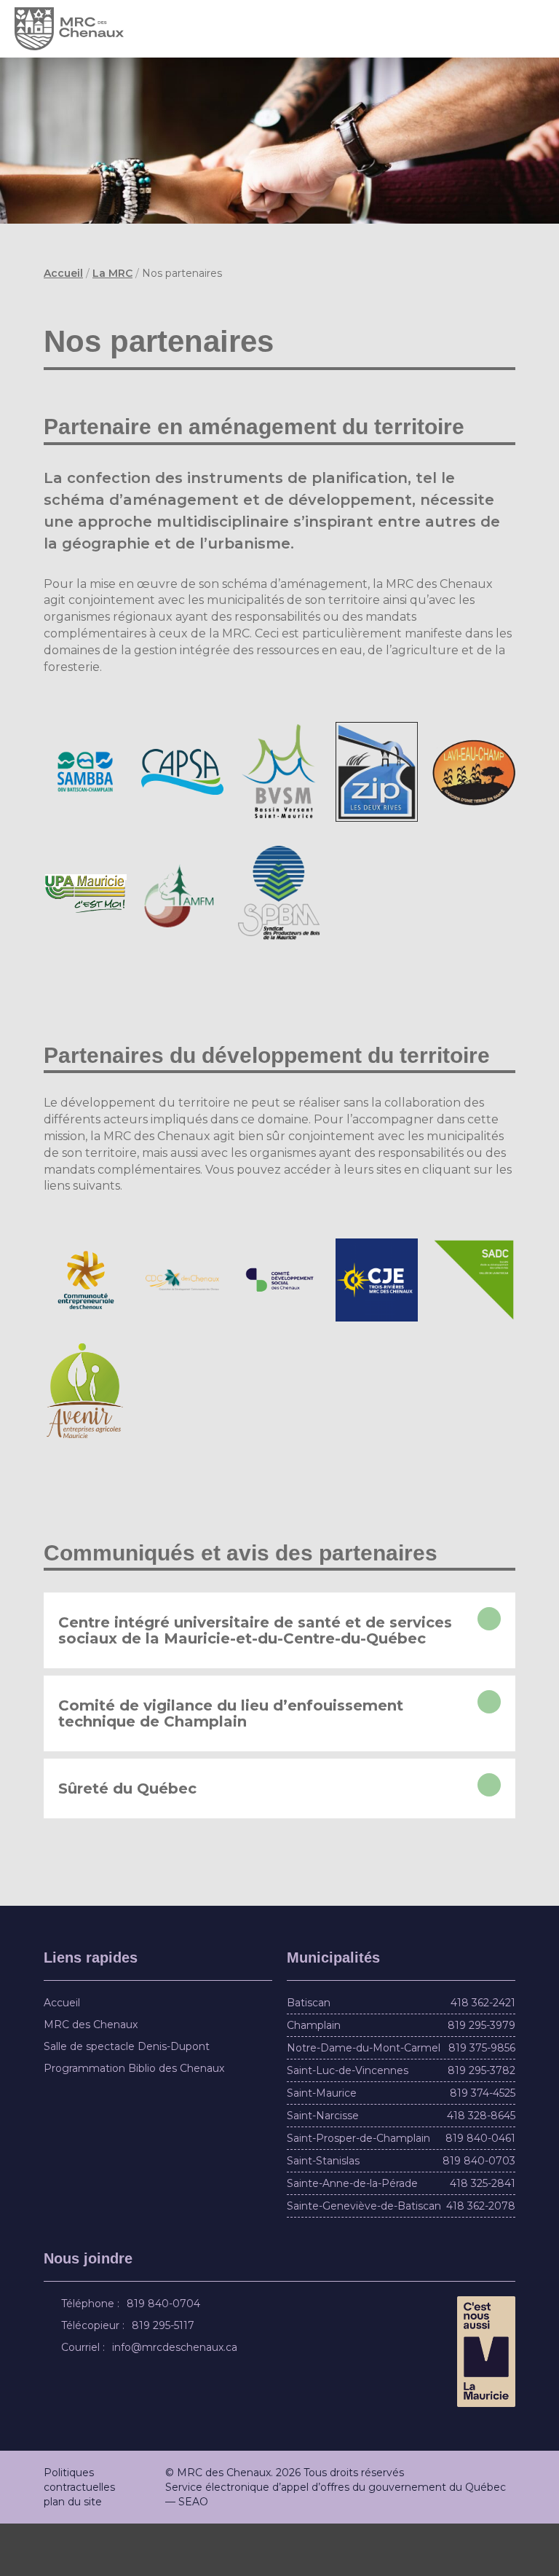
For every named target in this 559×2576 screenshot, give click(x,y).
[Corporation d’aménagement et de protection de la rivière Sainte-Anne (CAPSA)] (183, 798)
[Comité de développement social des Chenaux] (279, 1333)
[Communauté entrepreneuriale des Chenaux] (85, 1332)
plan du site (73, 2554)
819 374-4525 (483, 2145)
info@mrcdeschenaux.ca (177, 2400)
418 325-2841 (483, 2236)
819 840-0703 (479, 2213)
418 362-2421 (483, 2055)
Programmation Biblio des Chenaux (134, 2121)
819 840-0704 (166, 2356)
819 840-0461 (480, 2191)
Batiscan (309, 2055)
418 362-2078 (481, 2258)
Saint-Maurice (322, 2145)
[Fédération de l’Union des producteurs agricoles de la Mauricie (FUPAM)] (85, 920)
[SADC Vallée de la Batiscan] (474, 1332)
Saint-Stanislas (323, 2213)
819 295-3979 (481, 2078)
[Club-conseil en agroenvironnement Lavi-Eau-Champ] (474, 798)
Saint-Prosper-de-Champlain (358, 2191)
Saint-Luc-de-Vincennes (348, 2123)
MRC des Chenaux (91, 2077)
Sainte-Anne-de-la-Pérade (352, 2236)
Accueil (63, 273)
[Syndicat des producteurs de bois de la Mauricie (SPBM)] (279, 919)
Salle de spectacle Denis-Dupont (127, 2099)
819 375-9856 (482, 2100)
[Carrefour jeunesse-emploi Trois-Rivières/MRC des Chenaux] (377, 1332)
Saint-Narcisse (323, 2168)
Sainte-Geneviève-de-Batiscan (364, 2258)
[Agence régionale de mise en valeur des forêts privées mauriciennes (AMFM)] (183, 919)
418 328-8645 (481, 2168)
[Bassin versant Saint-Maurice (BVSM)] (279, 798)
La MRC (112, 273)
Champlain (314, 2078)
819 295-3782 (481, 2123)
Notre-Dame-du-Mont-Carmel (364, 2100)
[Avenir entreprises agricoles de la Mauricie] (85, 1443)
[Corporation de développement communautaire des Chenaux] (183, 1332)
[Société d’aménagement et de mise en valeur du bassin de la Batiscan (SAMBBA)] (85, 798)
